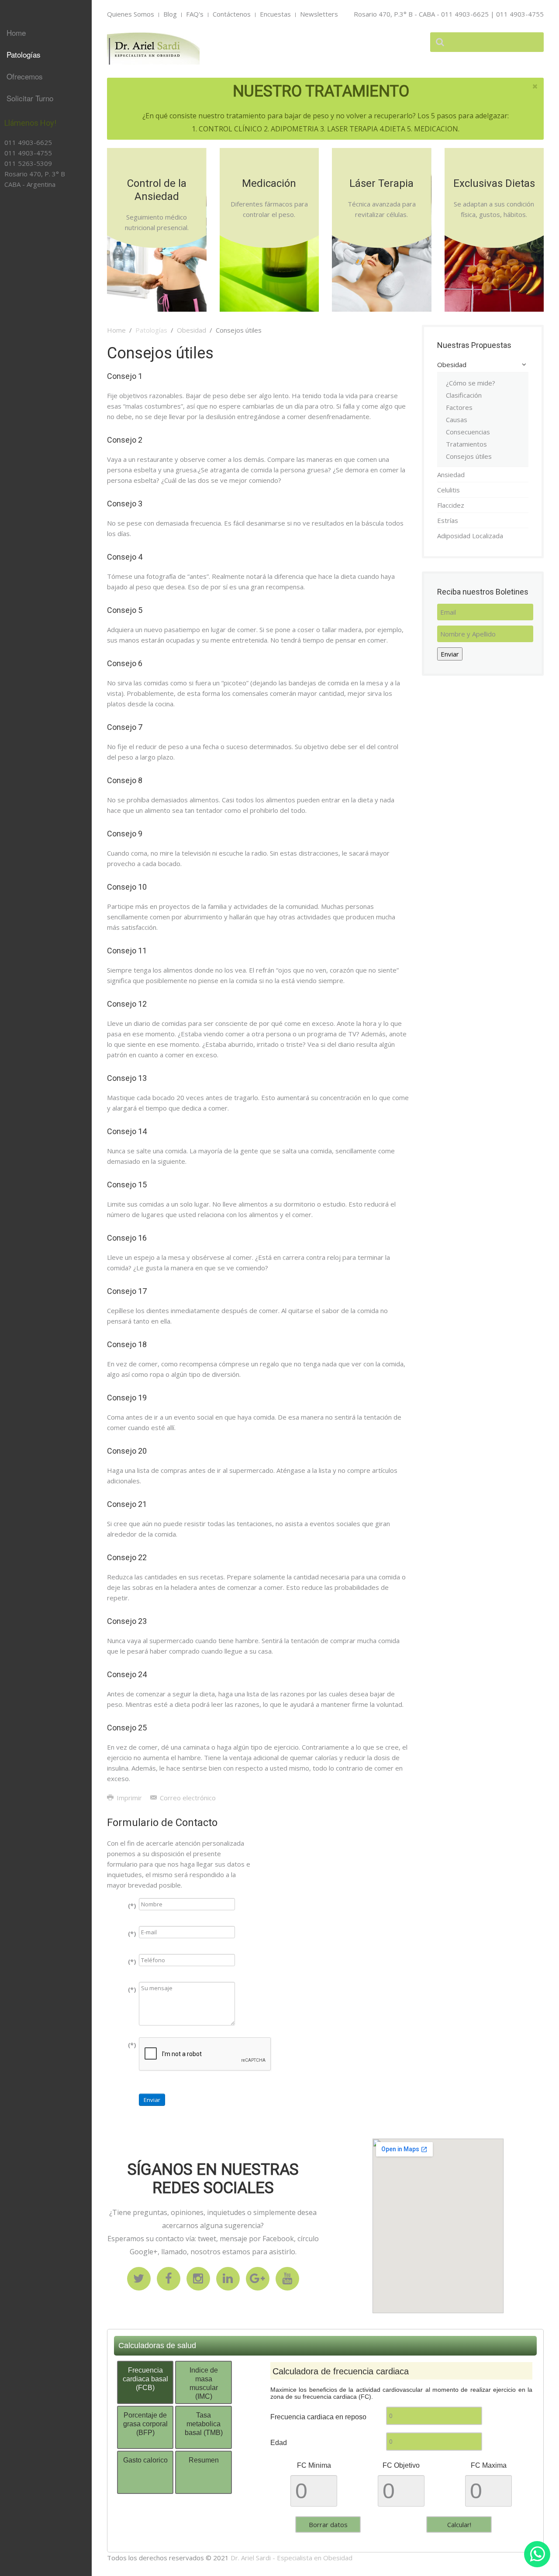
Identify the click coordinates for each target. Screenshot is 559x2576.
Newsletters (319, 14)
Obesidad (192, 330)
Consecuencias (468, 432)
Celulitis (449, 490)
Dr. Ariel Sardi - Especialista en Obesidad (292, 2558)
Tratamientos (466, 444)
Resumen (204, 2460)
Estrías (24, 199)
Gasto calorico (145, 2460)
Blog (170, 14)
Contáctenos (232, 14)
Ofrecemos (25, 76)
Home (16, 33)
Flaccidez (451, 505)
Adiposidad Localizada (30, 220)
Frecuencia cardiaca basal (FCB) (145, 2379)
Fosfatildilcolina (36, 296)
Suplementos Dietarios (33, 219)
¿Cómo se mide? (471, 383)
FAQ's (195, 14)
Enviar (152, 2100)
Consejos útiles (469, 456)
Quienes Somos (131, 14)
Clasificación (464, 395)
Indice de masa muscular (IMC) (204, 2383)
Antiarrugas (30, 239)
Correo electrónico (187, 1798)
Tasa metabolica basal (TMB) (204, 2424)
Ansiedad (451, 475)
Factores (459, 407)
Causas (457, 420)
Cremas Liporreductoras (37, 275)
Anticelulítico (31, 255)
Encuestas (275, 14)
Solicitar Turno (30, 98)
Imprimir (129, 1798)
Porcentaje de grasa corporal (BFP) (145, 2424)
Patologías (24, 54)
